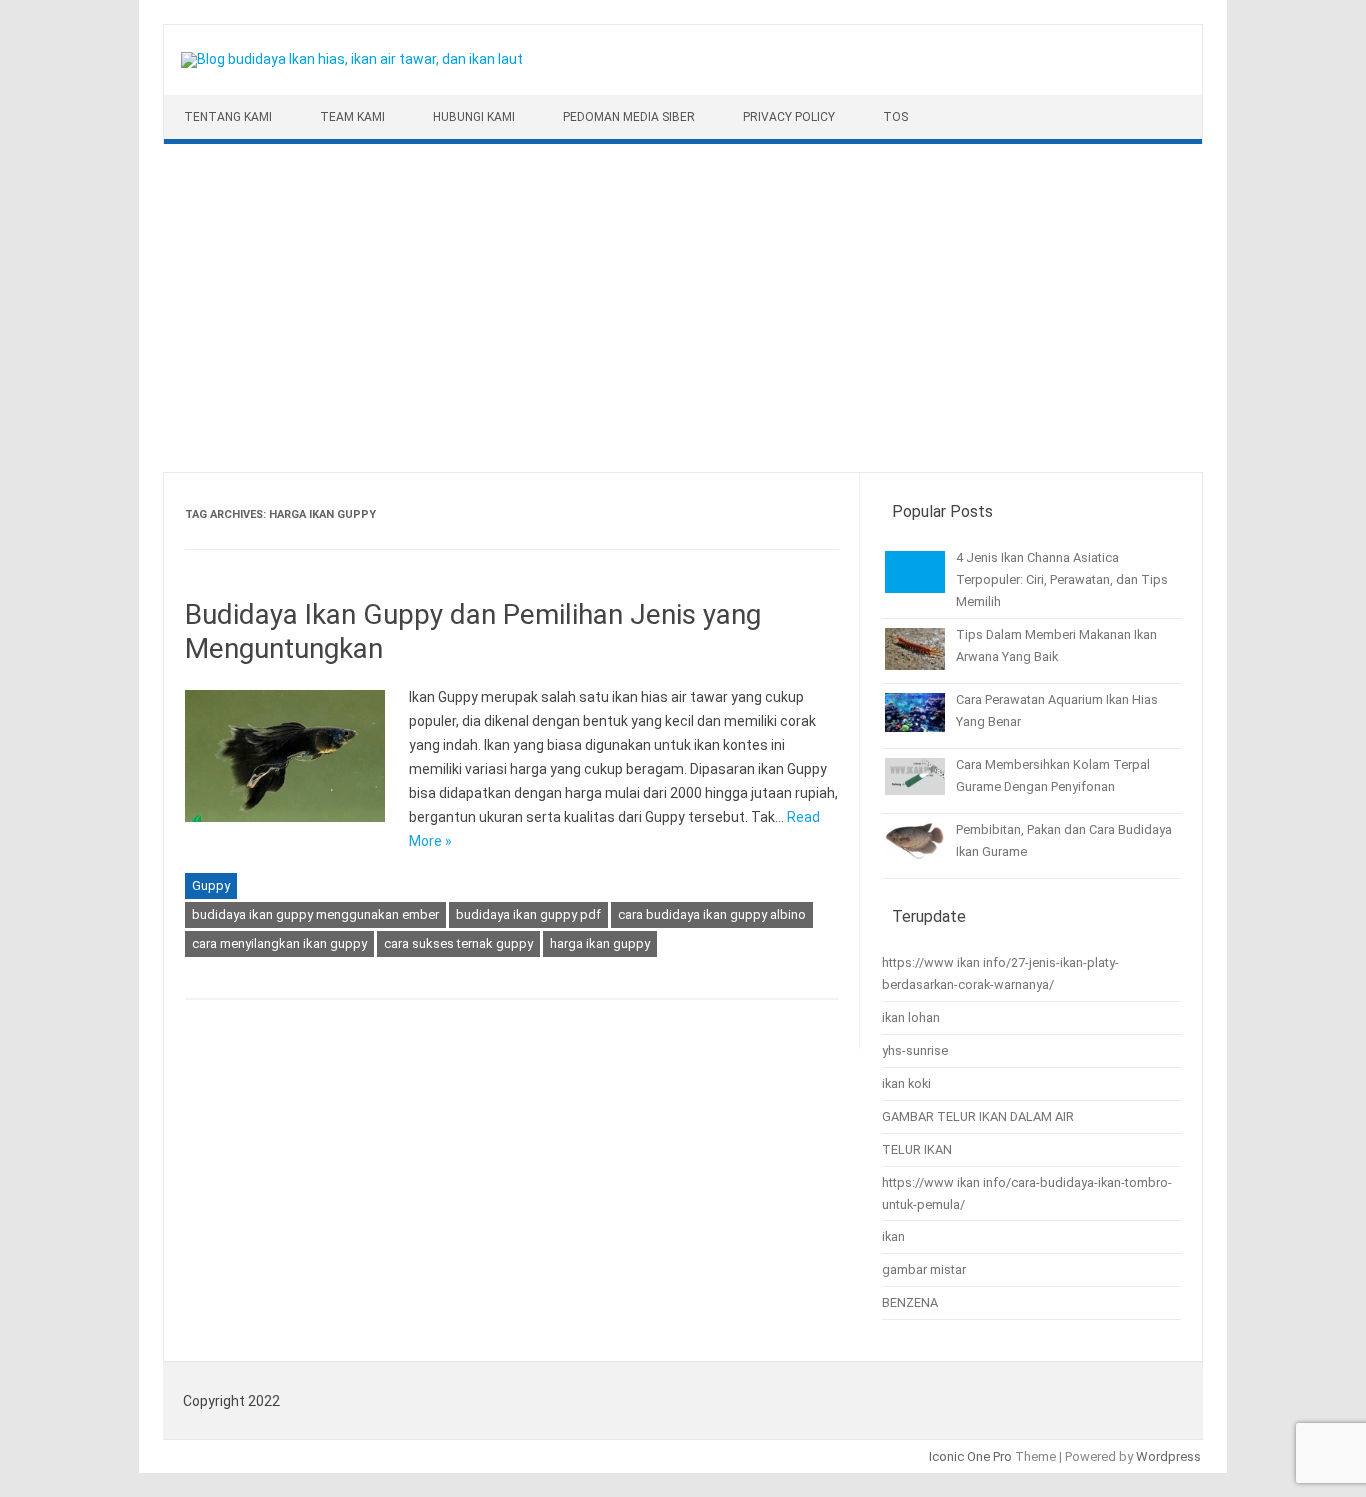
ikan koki (906, 1083)
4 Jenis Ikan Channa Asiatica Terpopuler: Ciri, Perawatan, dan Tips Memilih (1062, 579)
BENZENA (910, 1302)
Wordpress (1168, 1456)
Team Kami (352, 117)
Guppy (211, 885)
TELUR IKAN (917, 1149)
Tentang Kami (228, 117)
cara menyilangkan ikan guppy (279, 943)
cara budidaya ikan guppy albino (712, 914)
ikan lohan (911, 1017)
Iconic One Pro (970, 1456)
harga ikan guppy (600, 943)
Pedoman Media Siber (629, 117)
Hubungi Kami (474, 117)
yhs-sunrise (915, 1050)
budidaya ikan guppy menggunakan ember (315, 914)
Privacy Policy (789, 117)
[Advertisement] (683, 308)
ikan (893, 1236)
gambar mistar (924, 1269)
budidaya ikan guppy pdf (528, 914)
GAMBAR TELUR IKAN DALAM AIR (978, 1116)
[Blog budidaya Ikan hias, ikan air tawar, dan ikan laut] (352, 59)
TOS (895, 117)
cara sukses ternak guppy (458, 943)
